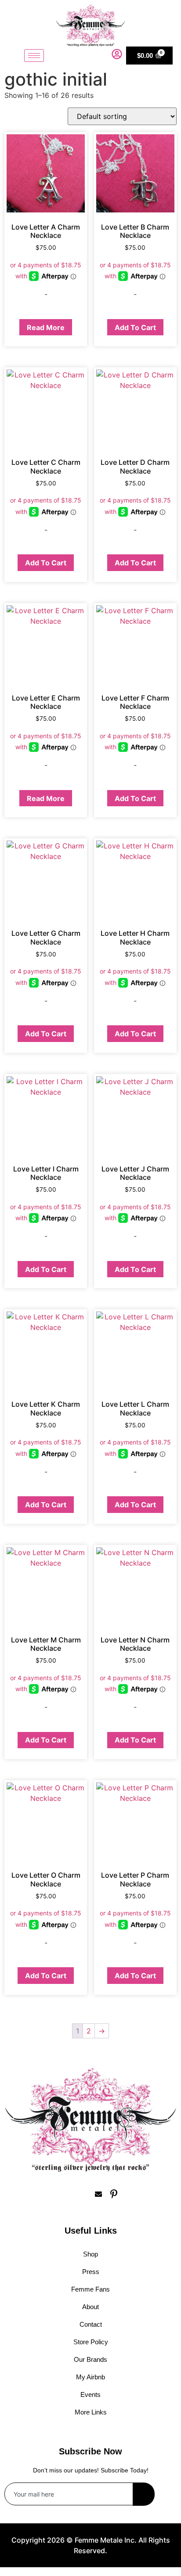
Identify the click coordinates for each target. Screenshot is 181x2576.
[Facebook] (52, 2194)
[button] (103, 55)
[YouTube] (129, 2194)
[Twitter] (83, 2194)
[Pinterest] (114, 2194)
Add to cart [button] (135, 327)
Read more (46, 327)
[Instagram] (68, 2194)
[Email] (98, 2194)
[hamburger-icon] (34, 56)
